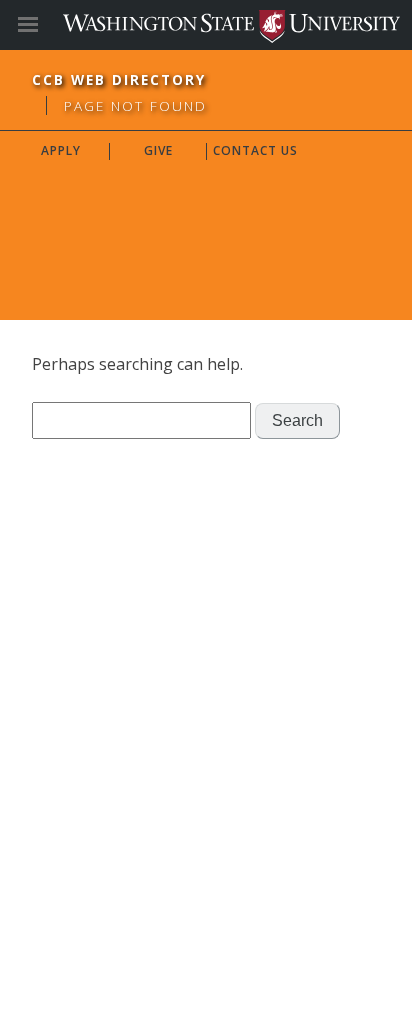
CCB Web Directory (119, 79)
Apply (61, 150)
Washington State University (206, 24)
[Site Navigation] (50, 25)
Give (158, 150)
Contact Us (255, 150)
